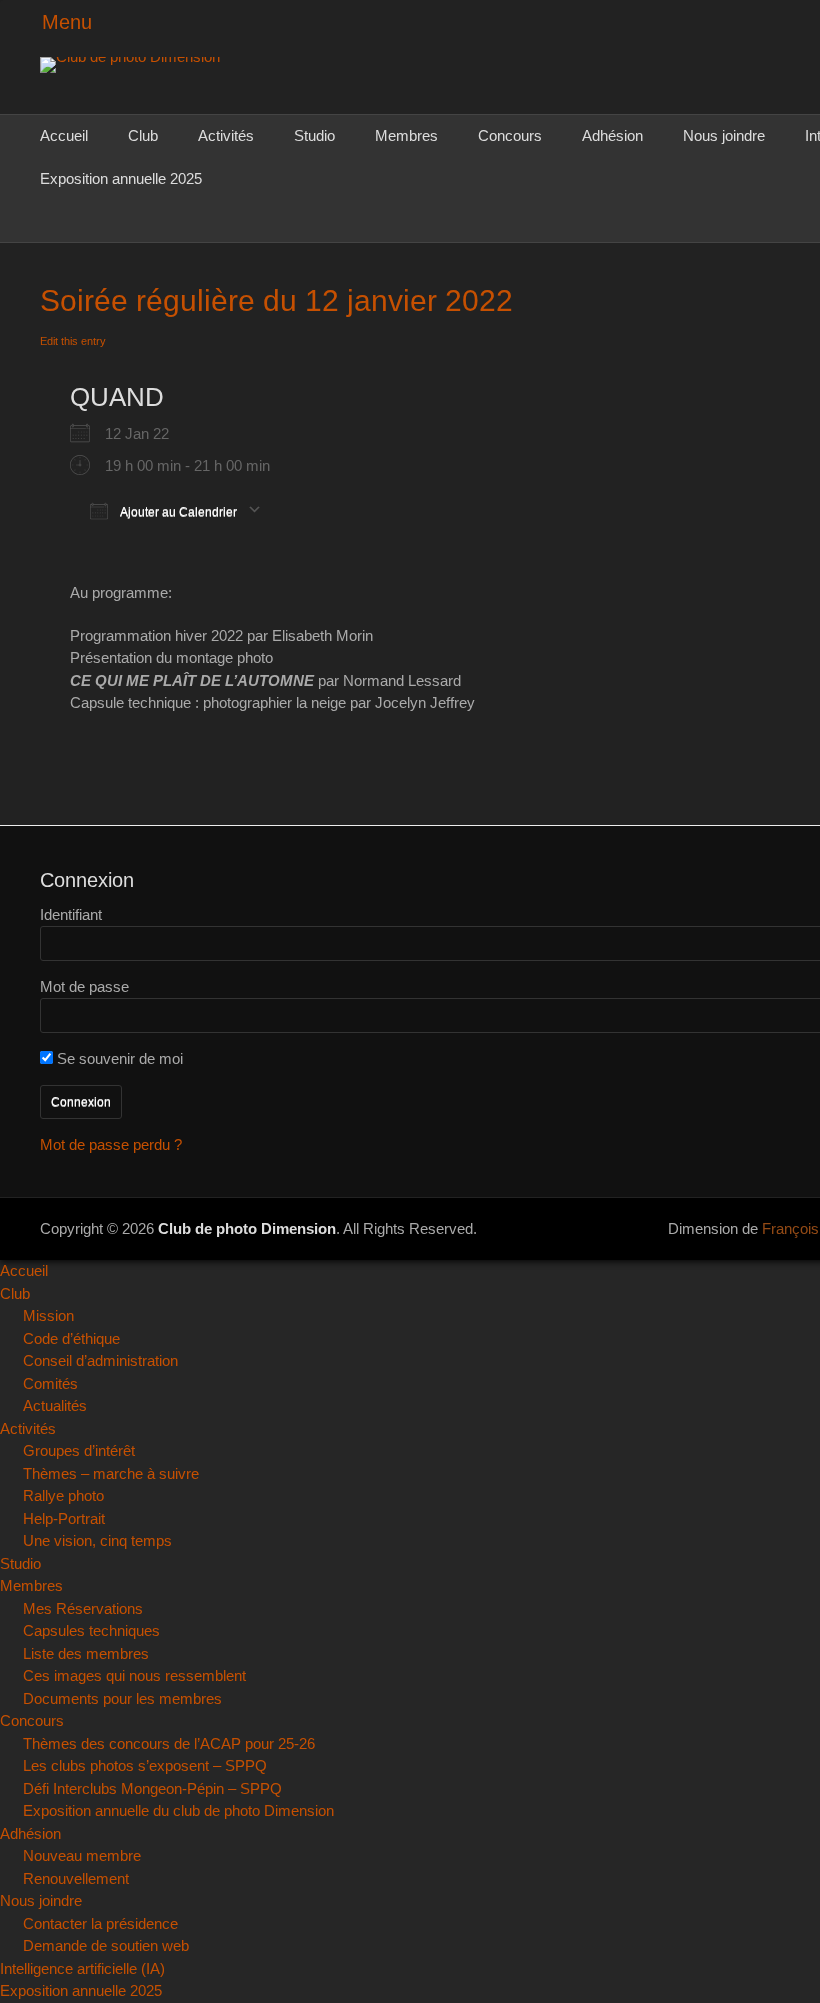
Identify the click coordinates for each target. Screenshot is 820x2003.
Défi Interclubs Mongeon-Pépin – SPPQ (152, 1788)
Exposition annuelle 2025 (121, 178)
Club (143, 135)
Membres (406, 135)
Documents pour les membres (122, 1698)
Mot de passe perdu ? (111, 1144)
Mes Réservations (83, 1608)
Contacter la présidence (100, 1923)
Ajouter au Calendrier (177, 511)
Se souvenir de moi (118, 1058)
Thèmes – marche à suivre (111, 1473)
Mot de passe (84, 986)
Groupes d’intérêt (79, 1450)
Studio (314, 135)
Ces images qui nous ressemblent (134, 1675)
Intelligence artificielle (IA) (82, 1968)
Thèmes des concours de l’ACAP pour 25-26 (169, 1743)
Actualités (55, 1405)
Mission (48, 1315)
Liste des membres (86, 1653)
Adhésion (612, 135)
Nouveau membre (82, 1855)
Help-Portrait (64, 1518)
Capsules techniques (91, 1630)
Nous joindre (724, 135)
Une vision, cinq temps (97, 1540)
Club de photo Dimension (247, 1228)
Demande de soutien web (106, 1945)
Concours (510, 135)
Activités (226, 135)
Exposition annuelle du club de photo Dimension (178, 1810)
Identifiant (71, 914)
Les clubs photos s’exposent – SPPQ (145, 1765)
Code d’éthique (71, 1338)
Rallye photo (63, 1495)
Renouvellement (76, 1878)
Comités (50, 1383)
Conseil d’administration (100, 1360)
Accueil (64, 135)
